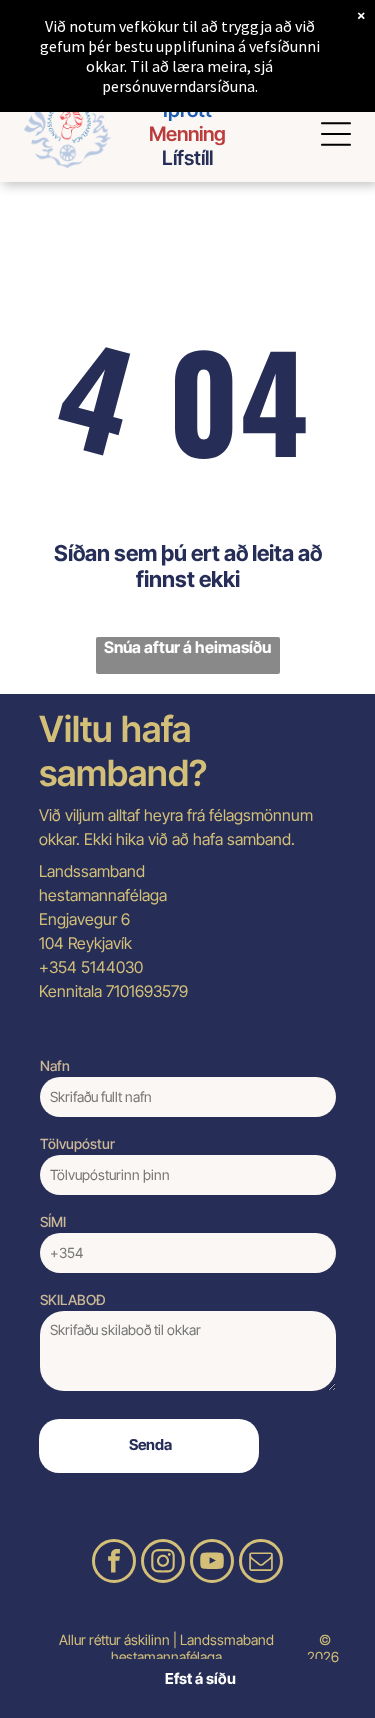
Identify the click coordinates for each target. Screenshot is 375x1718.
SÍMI (53, 1221)
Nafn (55, 1065)
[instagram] (163, 1563)
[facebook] (114, 1563)
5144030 (112, 967)
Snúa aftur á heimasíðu (187, 647)
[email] (261, 1563)
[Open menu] (336, 134)
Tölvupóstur (77, 1143)
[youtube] (212, 1563)
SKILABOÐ (73, 1299)
